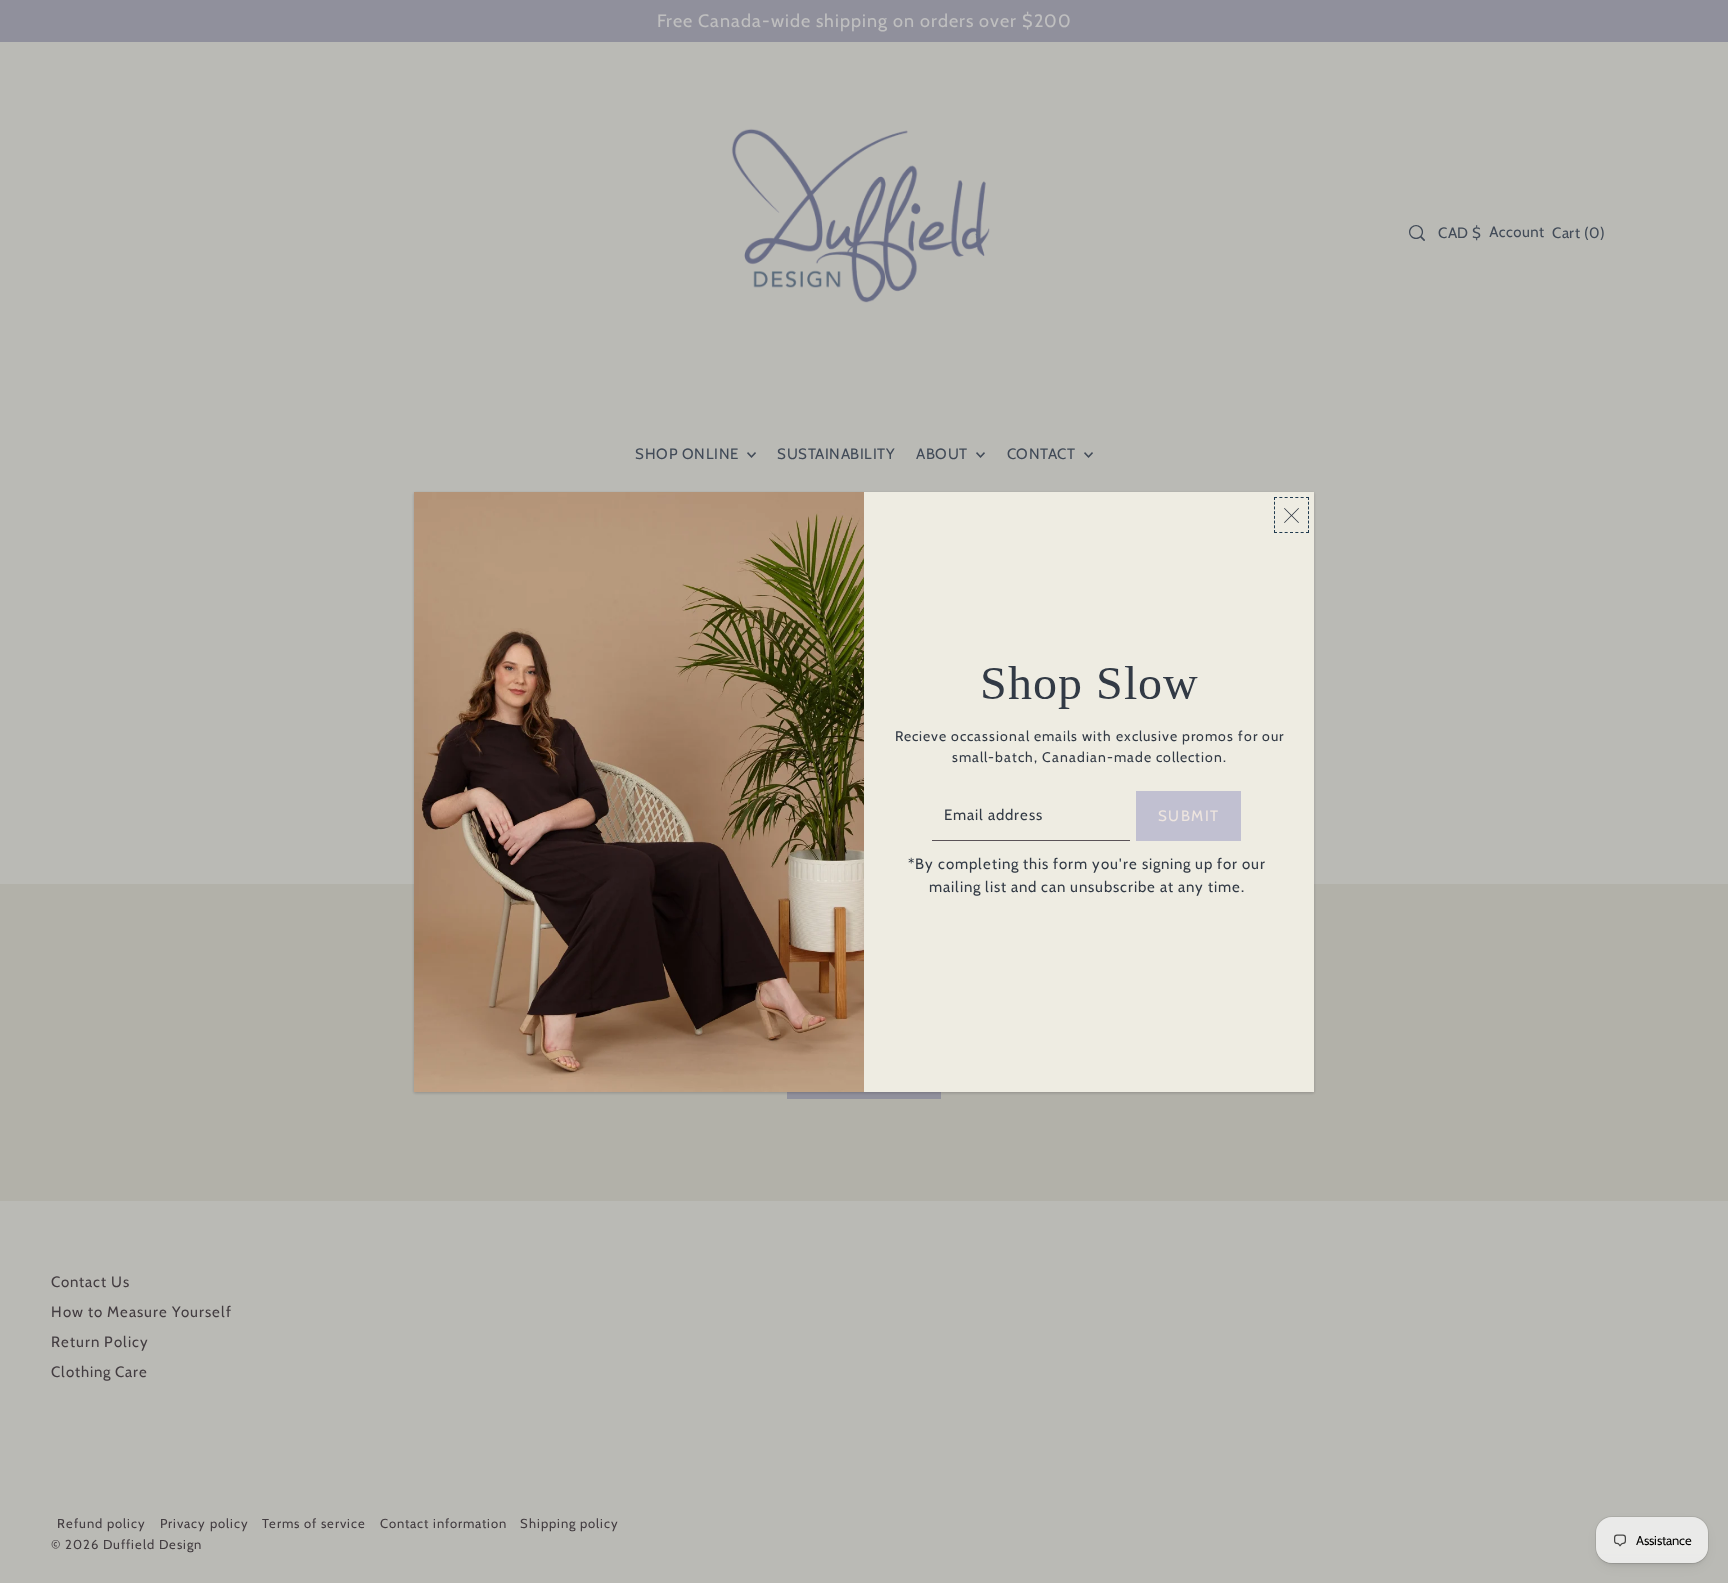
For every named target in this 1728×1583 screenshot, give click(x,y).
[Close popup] (1291, 515)
